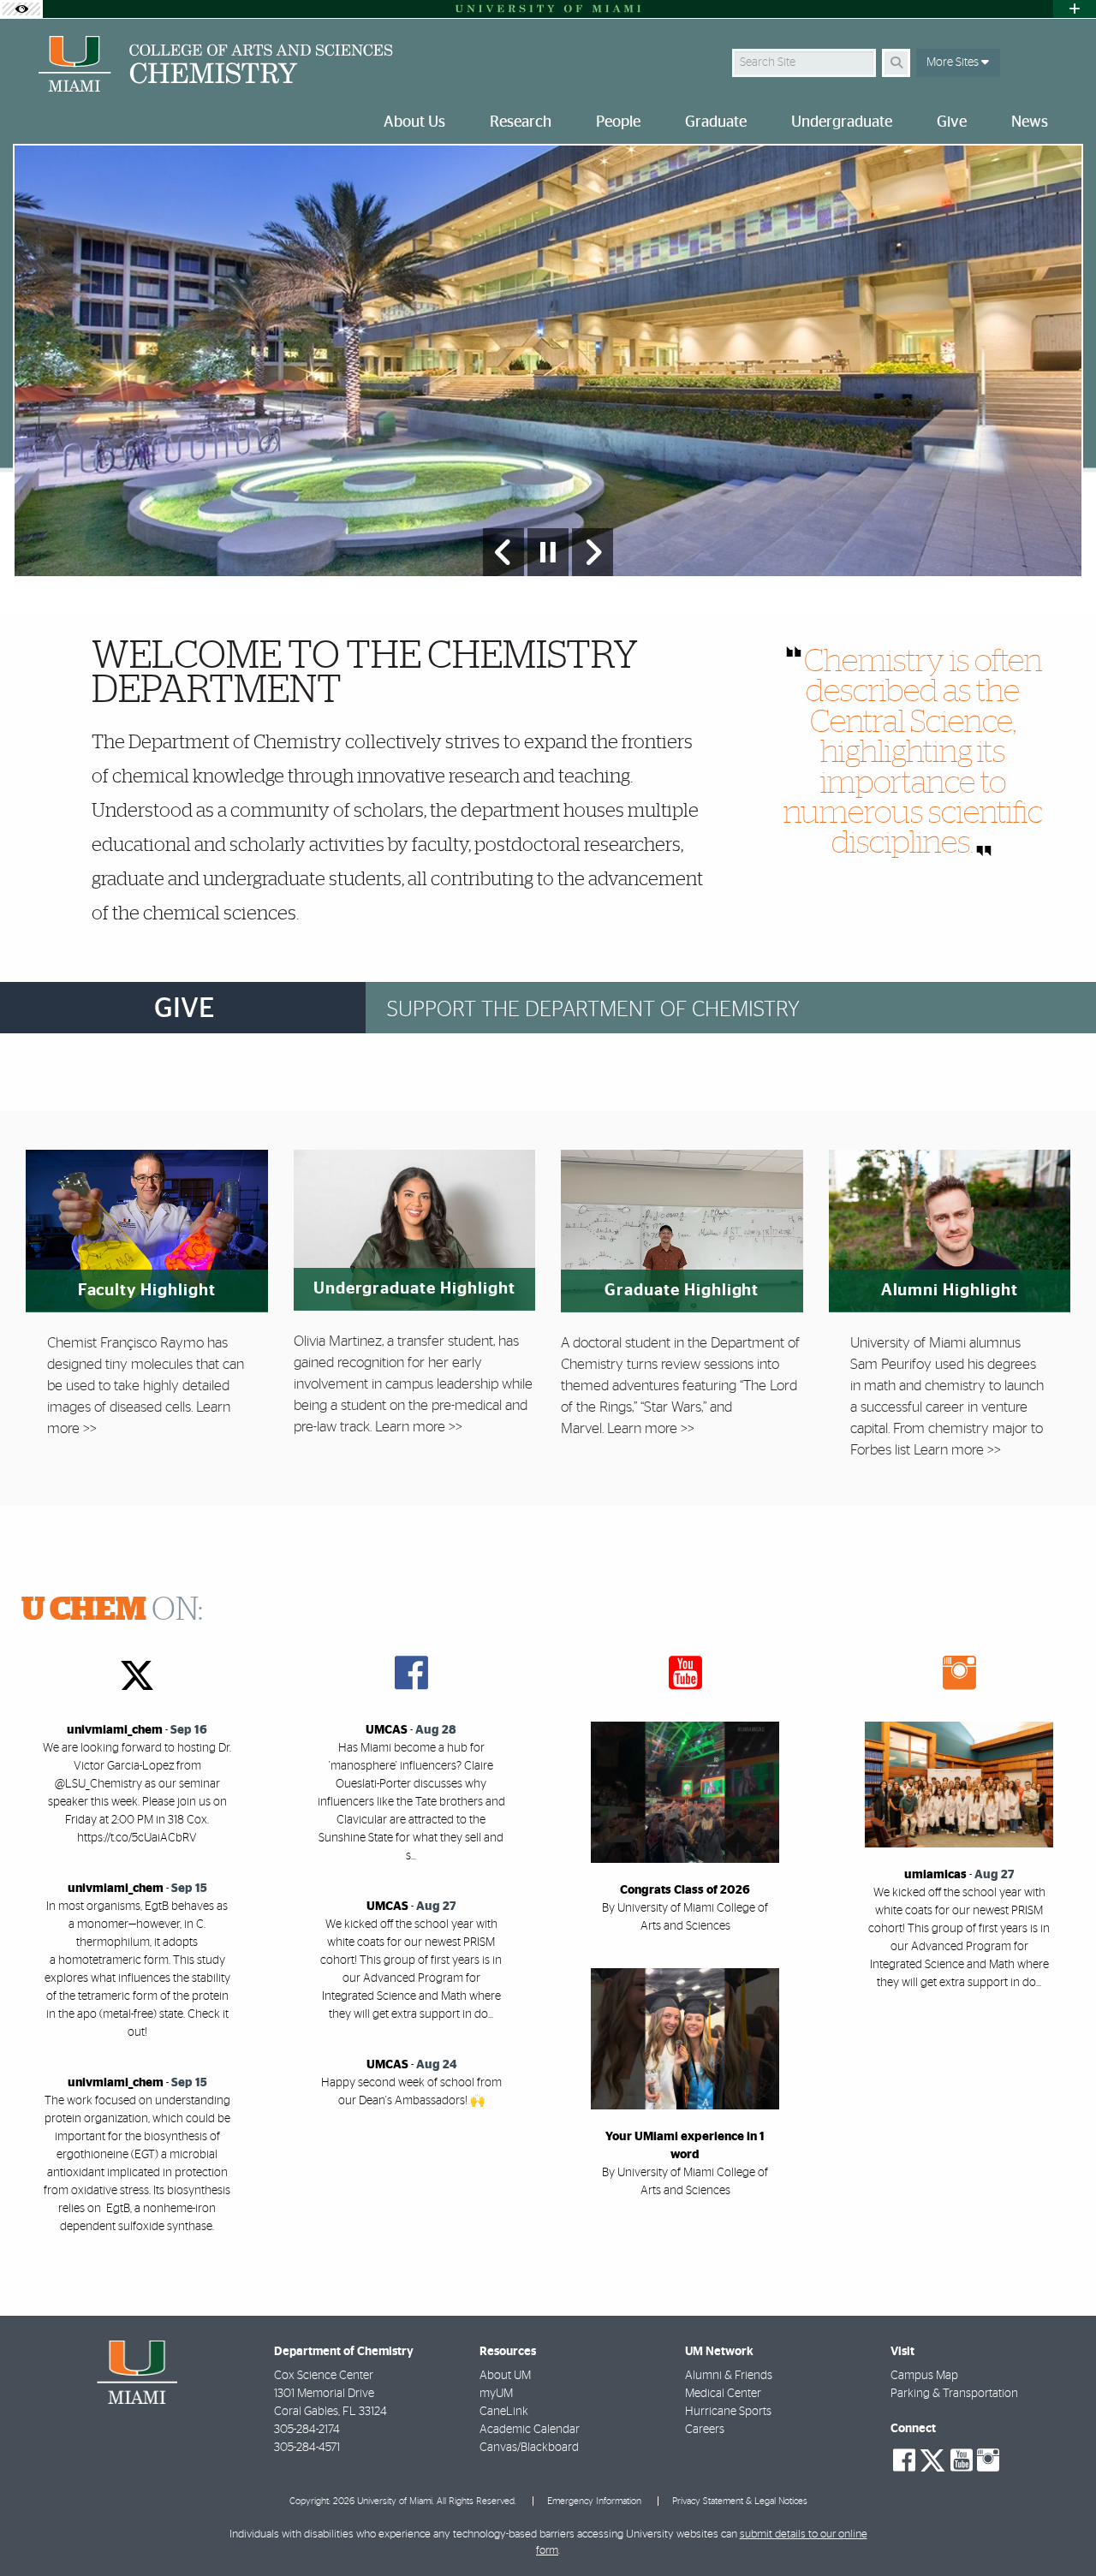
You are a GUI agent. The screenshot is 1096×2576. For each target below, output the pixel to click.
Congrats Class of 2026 (685, 1890)
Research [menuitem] (521, 122)
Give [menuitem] (952, 122)
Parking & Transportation (954, 2394)
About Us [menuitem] (414, 122)
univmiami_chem (115, 1730)
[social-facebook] (904, 2460)
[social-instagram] (988, 2460)
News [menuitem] (1030, 122)
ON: (112, 1610)
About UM (505, 2376)
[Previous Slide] (503, 552)
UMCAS (387, 1730)
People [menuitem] (618, 122)
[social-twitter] (932, 2459)
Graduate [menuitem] (716, 122)
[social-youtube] (962, 2460)
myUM (496, 2394)
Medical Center (723, 2394)
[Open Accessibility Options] (21, 9)
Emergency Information (594, 2501)
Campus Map (924, 2376)
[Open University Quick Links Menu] (1075, 9)
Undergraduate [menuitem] (842, 122)
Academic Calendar (530, 2430)
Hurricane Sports (728, 2412)
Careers (705, 2430)
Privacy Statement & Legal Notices (740, 2501)
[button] (1058, 2528)
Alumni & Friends (729, 2376)
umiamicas (935, 1875)
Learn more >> (419, 1427)
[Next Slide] (593, 552)
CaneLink (504, 2412)
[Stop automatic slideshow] (548, 552)
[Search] (896, 63)
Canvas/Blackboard (529, 2448)
